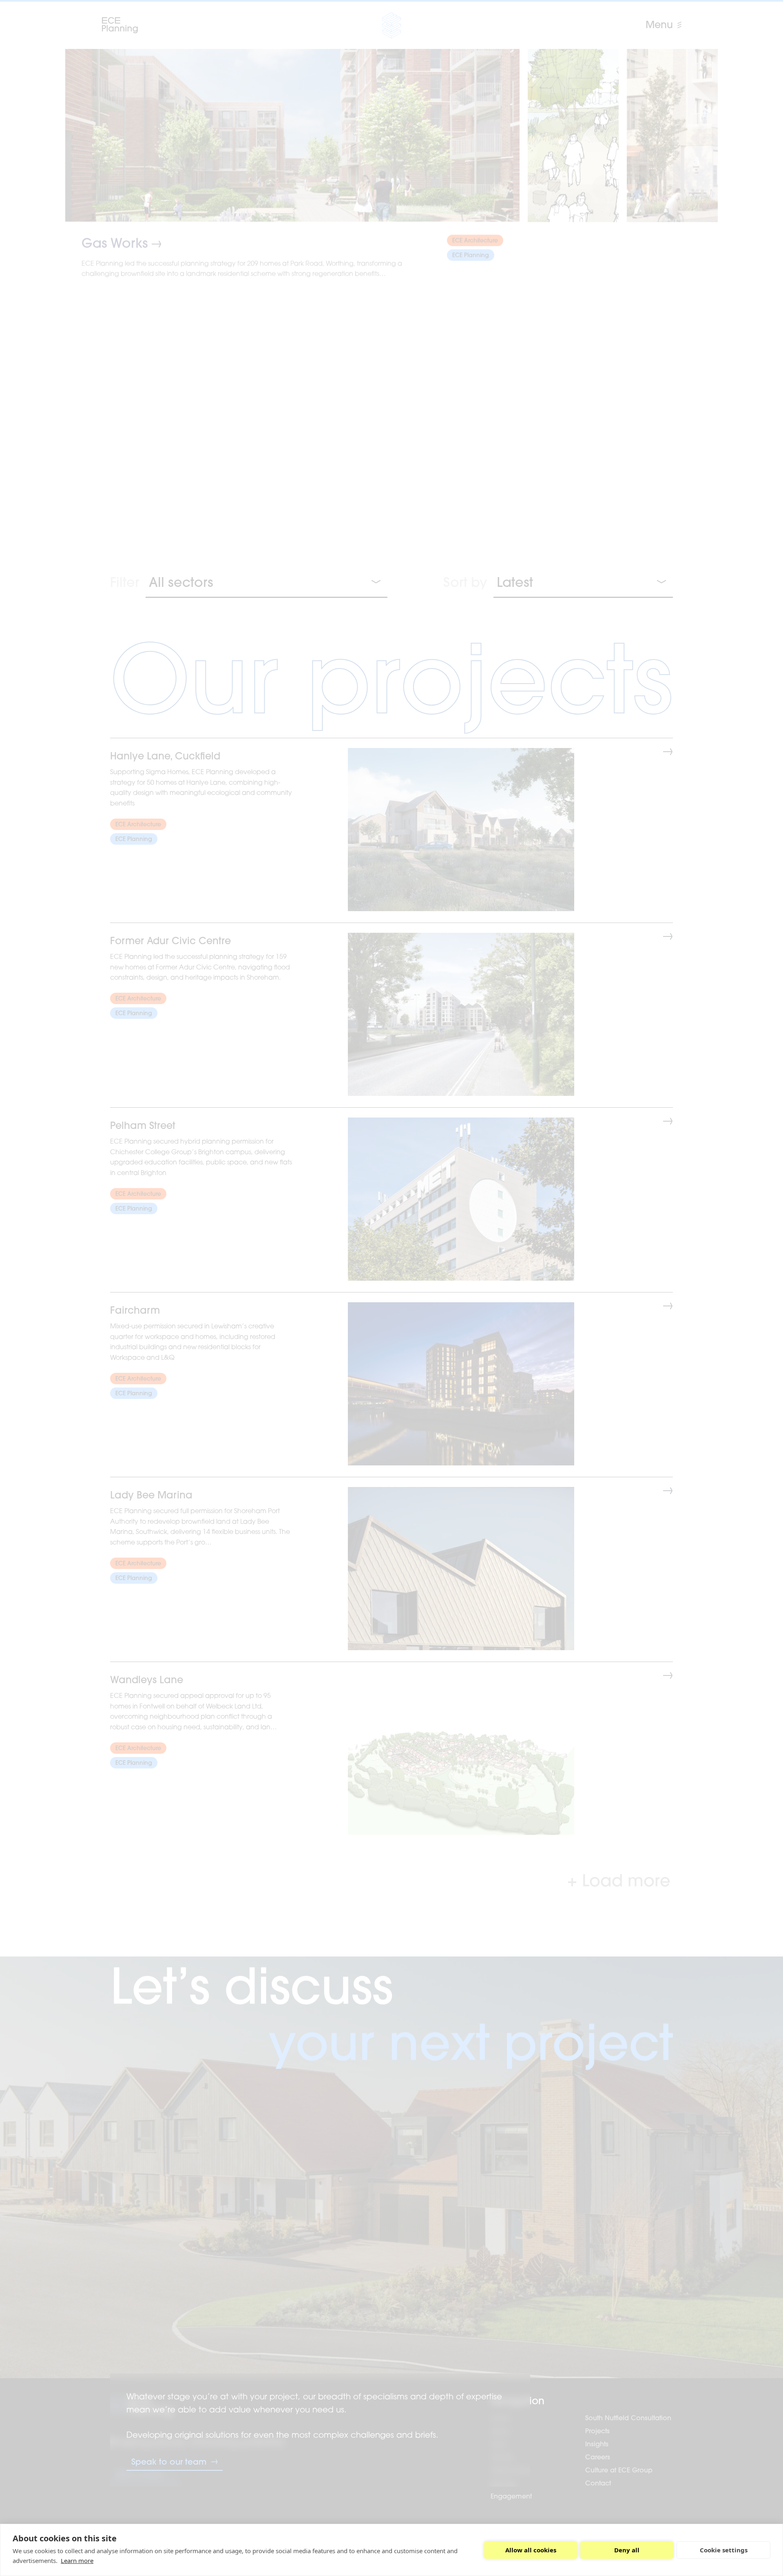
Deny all (627, 2550)
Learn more (77, 2561)
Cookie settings (724, 2550)
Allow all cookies (531, 2550)
